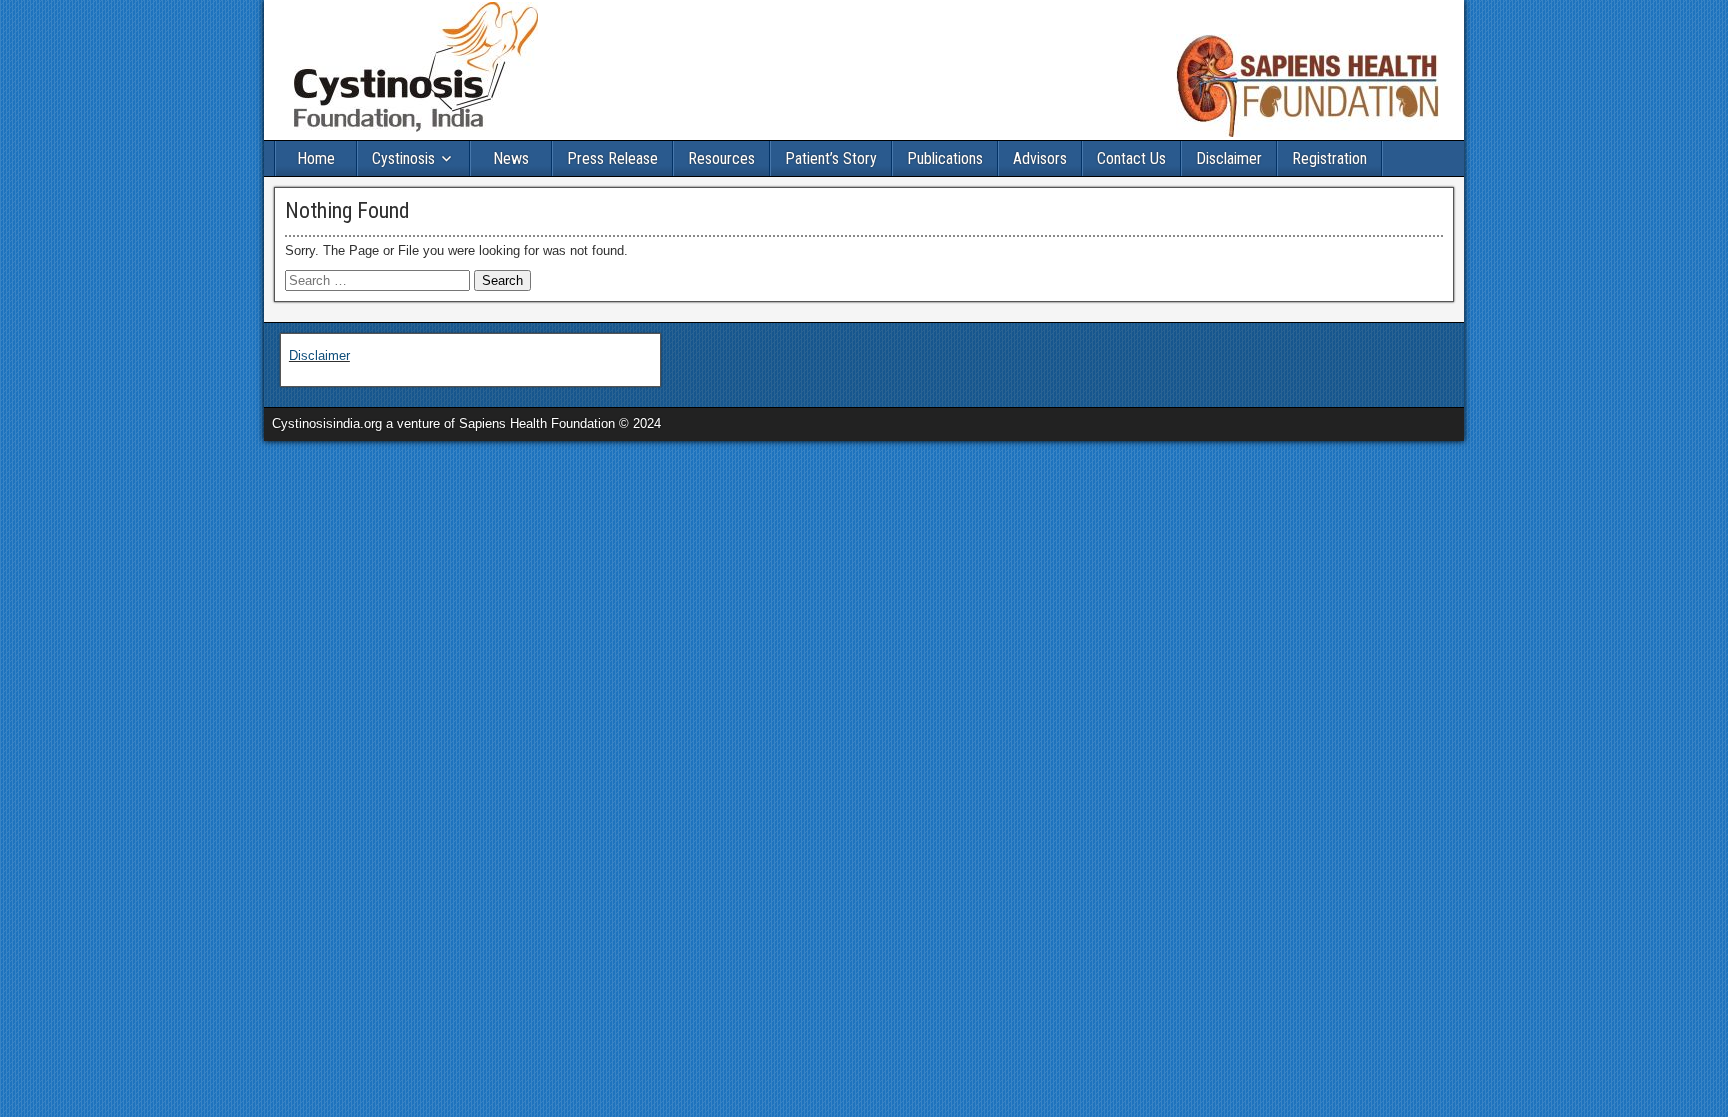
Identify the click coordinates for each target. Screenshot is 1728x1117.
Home (316, 158)
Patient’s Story (831, 158)
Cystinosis (403, 158)
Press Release (612, 158)
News (511, 158)
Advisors (1040, 158)
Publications (945, 158)
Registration (1329, 158)
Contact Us (1131, 158)
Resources (721, 158)
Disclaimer (1229, 158)
